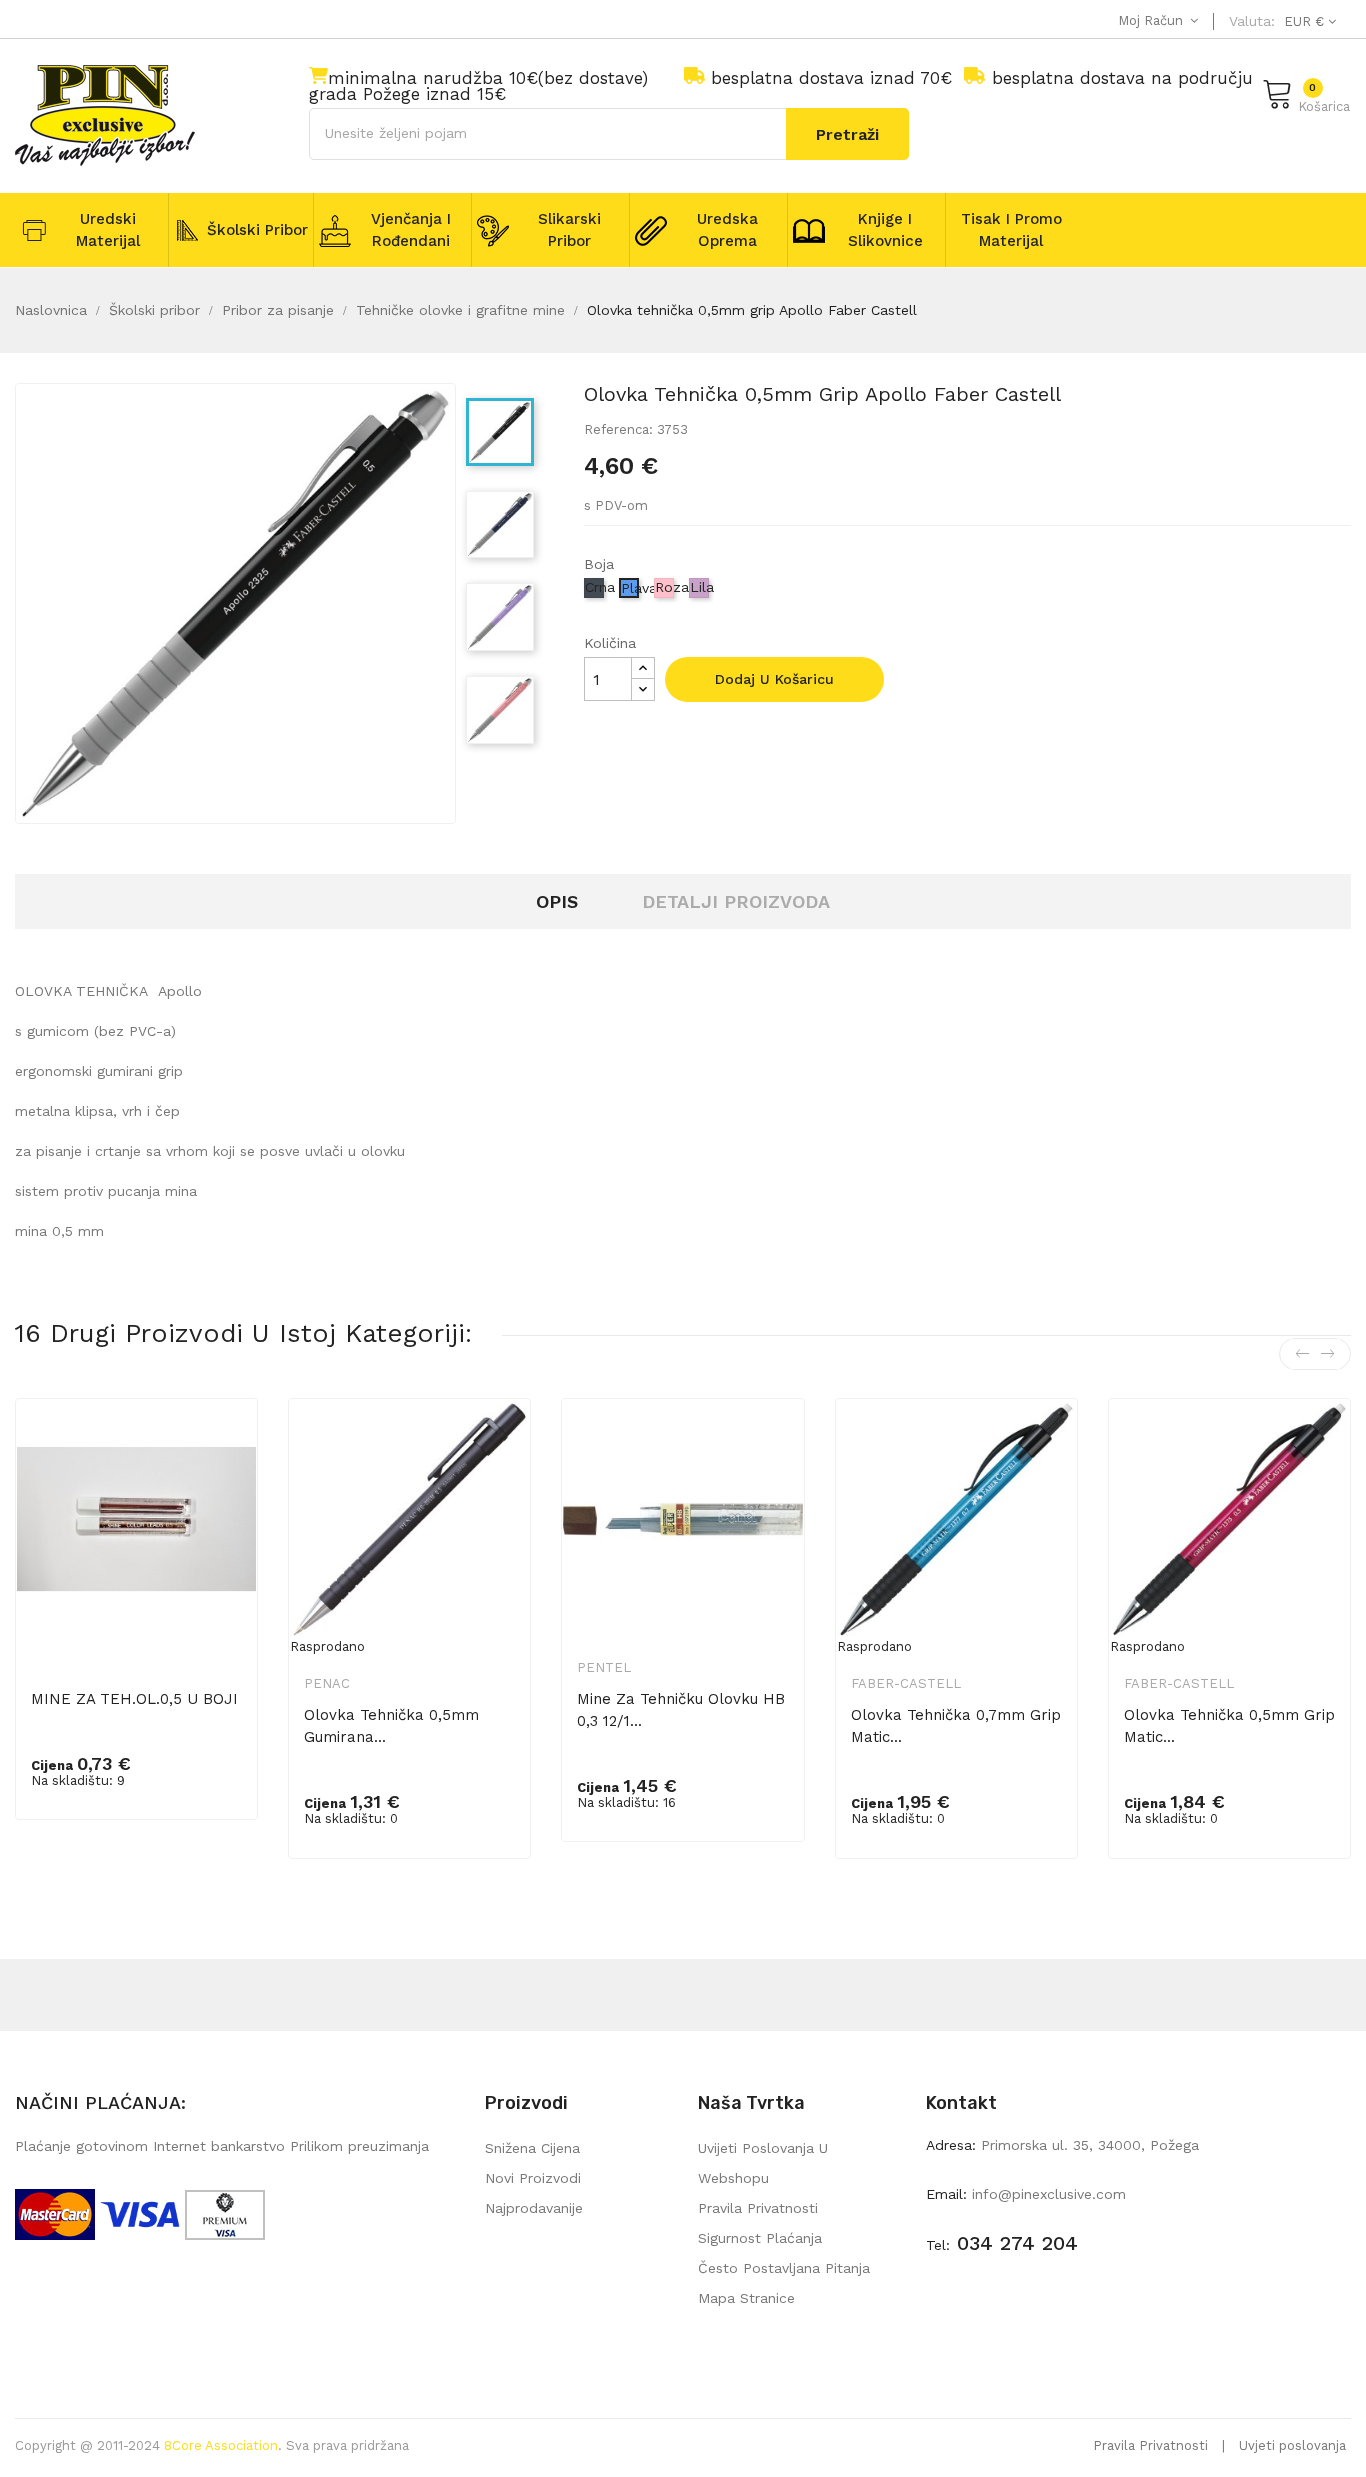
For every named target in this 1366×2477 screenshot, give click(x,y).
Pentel (604, 1667)
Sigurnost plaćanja (760, 2238)
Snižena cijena (532, 2148)
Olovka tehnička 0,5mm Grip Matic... (1229, 1726)
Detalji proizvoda (736, 901)
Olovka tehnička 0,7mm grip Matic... (956, 1726)
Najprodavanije (534, 2208)
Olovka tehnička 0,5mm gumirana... (391, 1726)
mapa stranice (746, 2298)
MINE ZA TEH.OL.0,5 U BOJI (134, 1699)
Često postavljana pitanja (784, 2268)
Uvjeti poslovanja (1292, 2445)
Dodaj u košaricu (774, 679)
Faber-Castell (906, 1683)
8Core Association (221, 2445)
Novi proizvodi (533, 2178)
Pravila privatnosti (758, 2208)
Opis (557, 901)
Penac (327, 1683)
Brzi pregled (229, 1447)
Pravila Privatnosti (1150, 2445)
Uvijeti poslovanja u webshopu (763, 2163)
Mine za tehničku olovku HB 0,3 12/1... (681, 1710)
